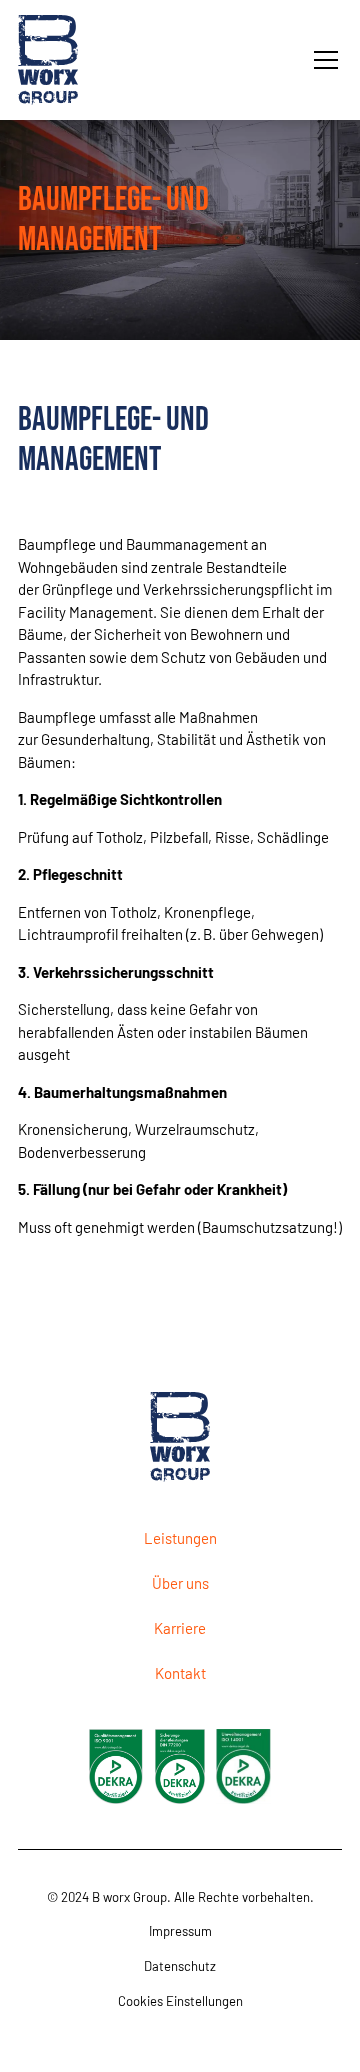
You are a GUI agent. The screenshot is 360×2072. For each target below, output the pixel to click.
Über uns (180, 1583)
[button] (322, 60)
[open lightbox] (116, 1766)
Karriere (180, 1628)
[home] (60, 60)
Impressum (180, 1931)
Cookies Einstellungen (180, 2001)
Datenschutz (180, 1966)
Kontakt (180, 1673)
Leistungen (180, 1538)
